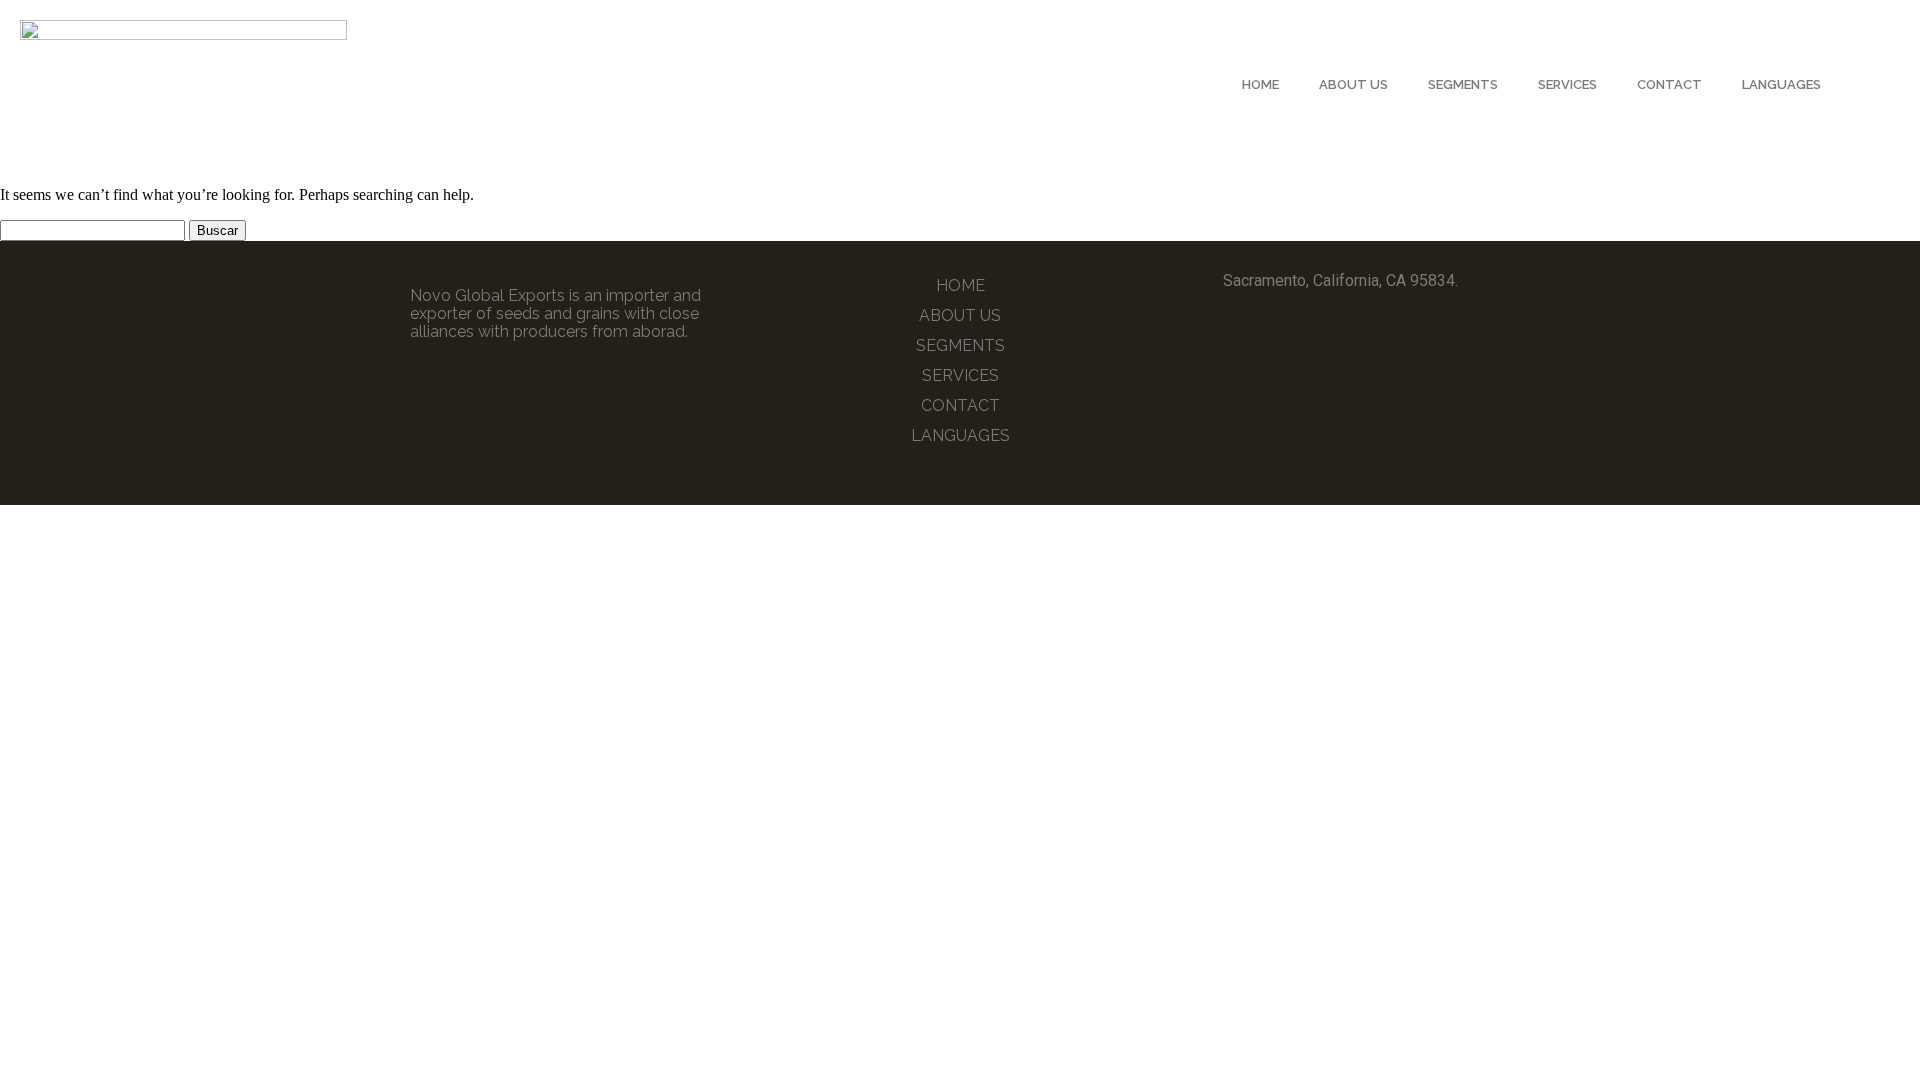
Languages (1781, 84)
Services (1567, 84)
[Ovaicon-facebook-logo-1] (1311, 335)
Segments (1463, 84)
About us (1353, 84)
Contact (1669, 84)
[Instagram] (1370, 335)
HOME (1260, 84)
